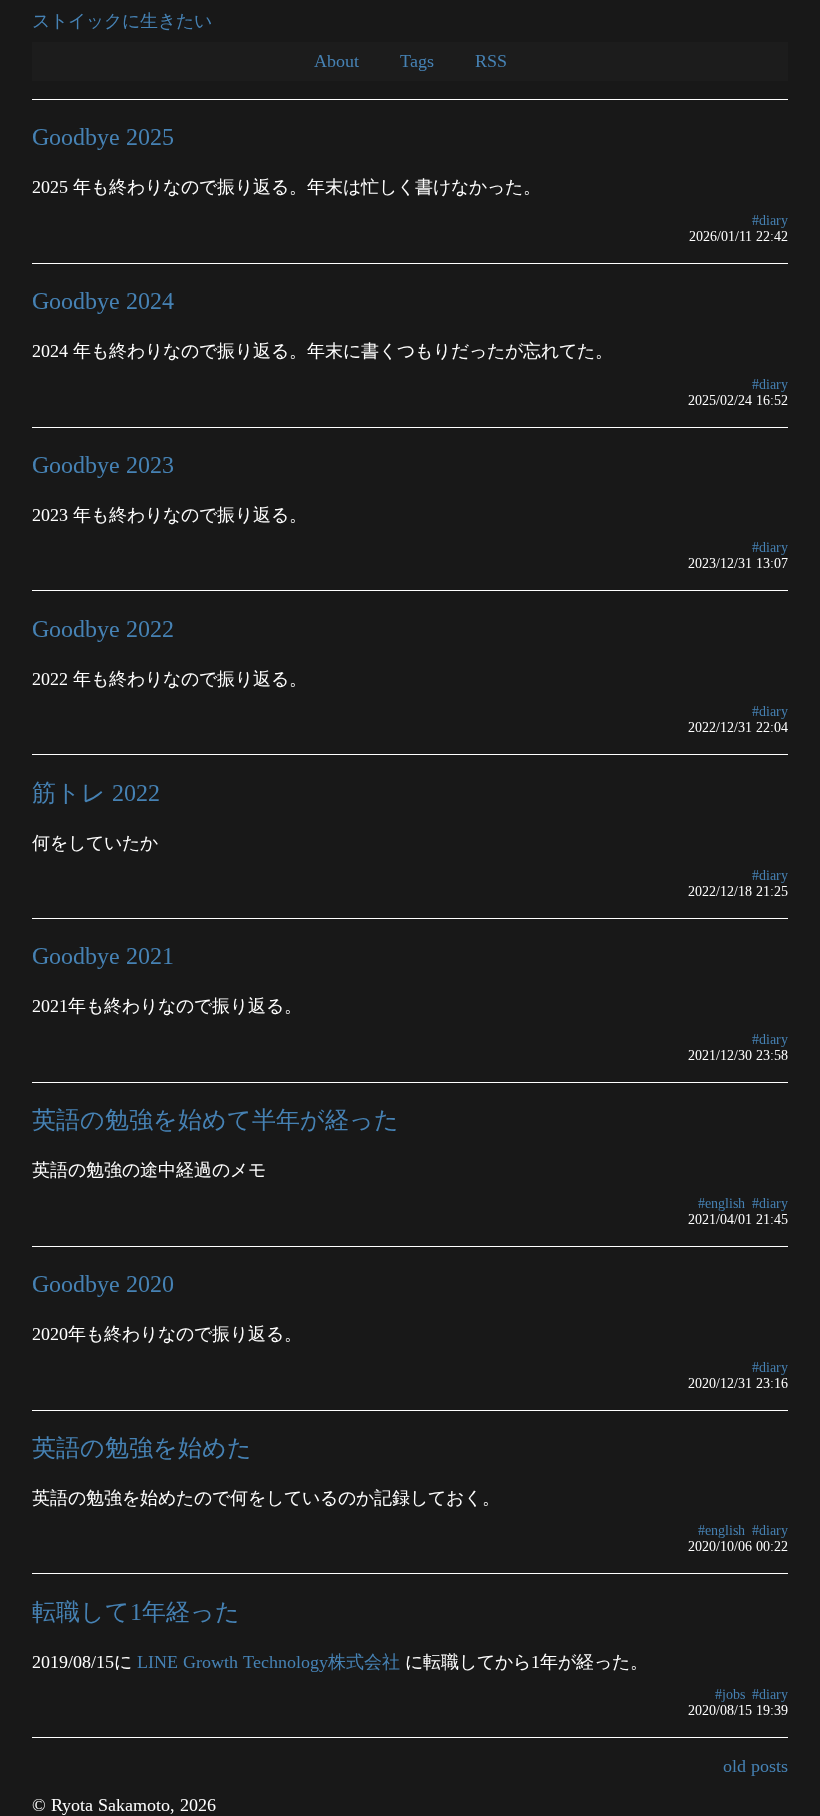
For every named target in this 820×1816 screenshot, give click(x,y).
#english (721, 1203)
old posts (755, 1766)
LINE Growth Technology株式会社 (268, 1662)
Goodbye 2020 (103, 1283)
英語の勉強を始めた (142, 1447)
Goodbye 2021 (103, 955)
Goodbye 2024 (103, 300)
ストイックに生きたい (122, 21)
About (336, 61)
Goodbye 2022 (103, 628)
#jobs (730, 1694)
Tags (417, 61)
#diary (770, 220)
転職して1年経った (136, 1611)
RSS (491, 61)
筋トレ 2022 (96, 792)
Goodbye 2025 (103, 136)
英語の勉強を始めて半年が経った (215, 1119)
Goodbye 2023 (103, 464)
